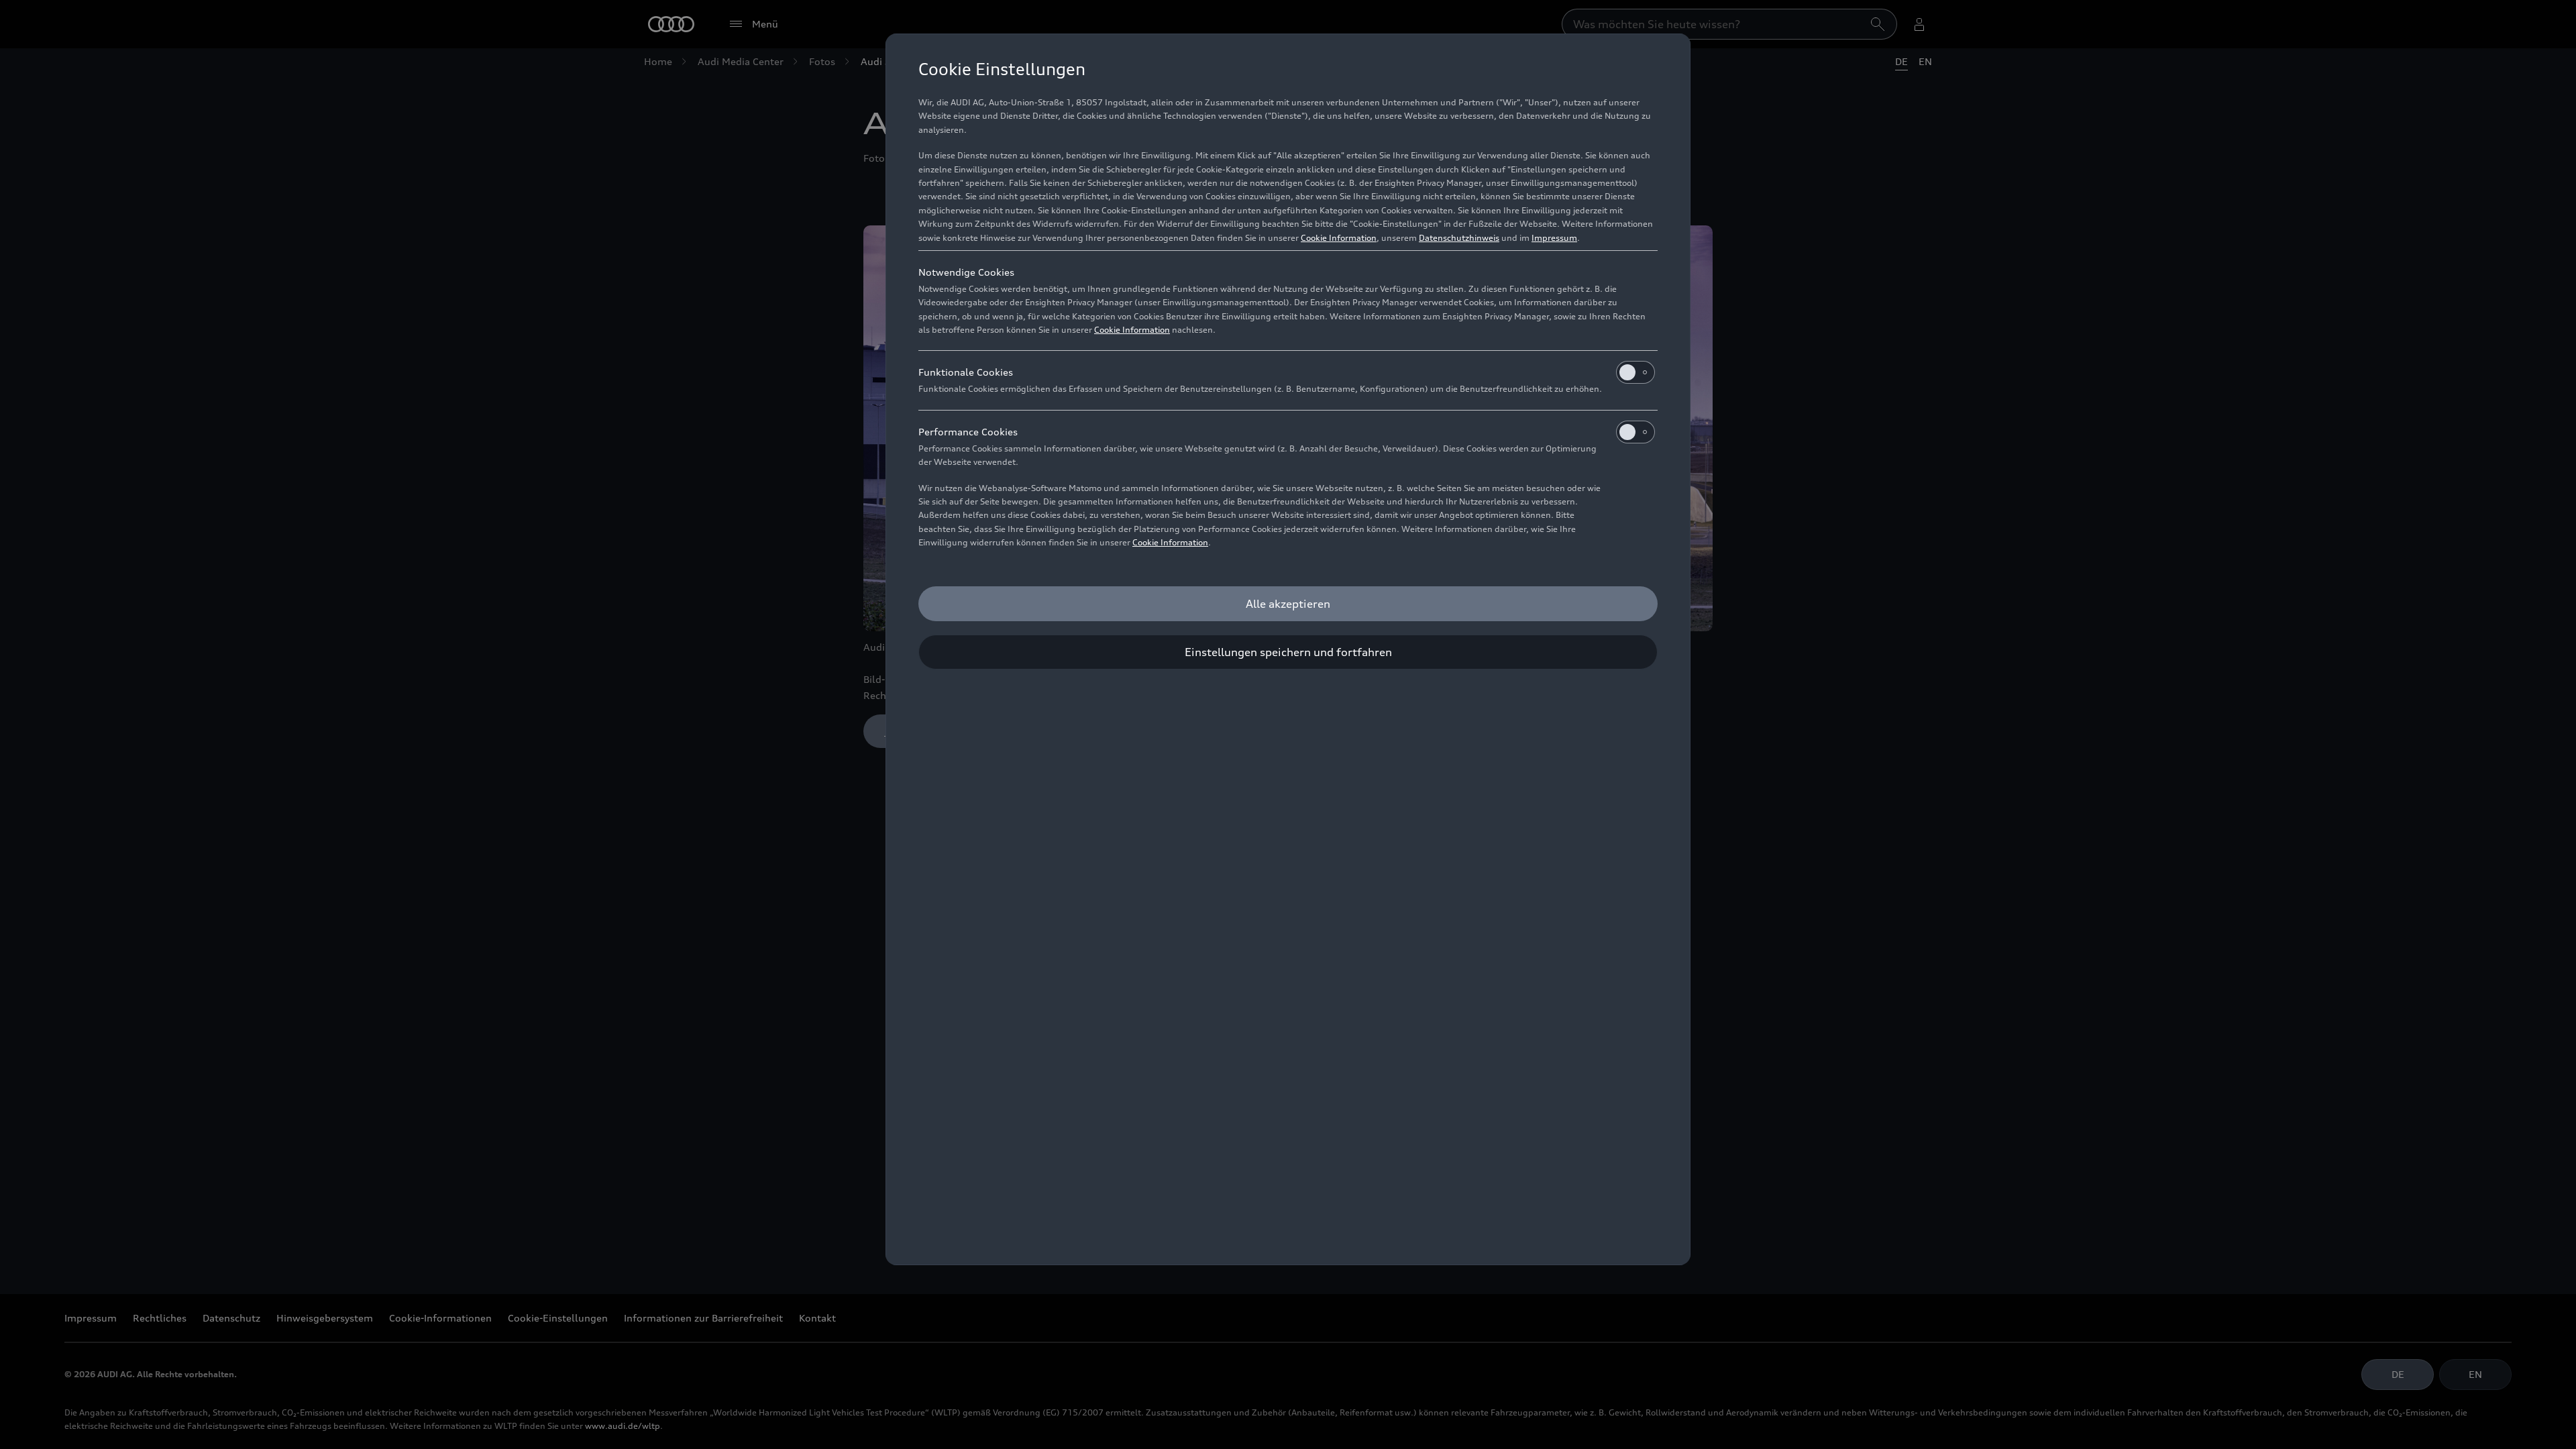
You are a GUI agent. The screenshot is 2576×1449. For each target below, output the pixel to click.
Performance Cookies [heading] (968, 432)
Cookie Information (1339, 238)
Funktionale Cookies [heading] (966, 372)
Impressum (1554, 238)
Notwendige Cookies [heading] (966, 272)
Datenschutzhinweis (1459, 238)
